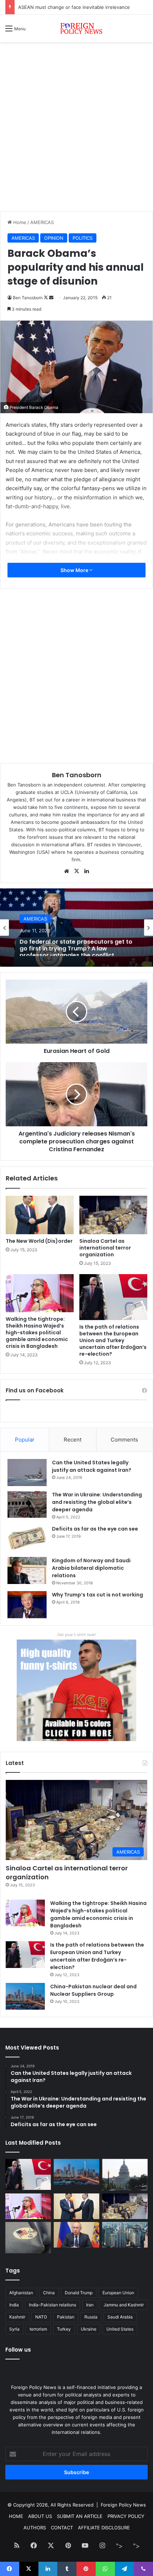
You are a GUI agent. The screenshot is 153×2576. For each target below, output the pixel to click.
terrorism (38, 2329)
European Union (118, 2293)
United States (120, 2329)
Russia (91, 2317)
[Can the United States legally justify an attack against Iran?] (27, 1473)
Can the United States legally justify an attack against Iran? (92, 1466)
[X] (76, 871)
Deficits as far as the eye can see (95, 1529)
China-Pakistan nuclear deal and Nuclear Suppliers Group (93, 1990)
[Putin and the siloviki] (76, 2235)
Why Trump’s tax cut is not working (97, 1595)
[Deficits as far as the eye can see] (27, 1539)
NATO (41, 2317)
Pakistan (66, 2317)
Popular (25, 1440)
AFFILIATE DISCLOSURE (104, 2528)
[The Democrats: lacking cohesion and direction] (28, 2238)
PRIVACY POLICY (126, 2516)
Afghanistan (21, 2293)
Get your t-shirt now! (76, 1635)
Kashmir (17, 2317)
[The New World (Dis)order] (40, 1215)
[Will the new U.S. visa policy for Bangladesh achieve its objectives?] (125, 2235)
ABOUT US (40, 2516)
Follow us (18, 2350)
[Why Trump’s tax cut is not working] (27, 1605)
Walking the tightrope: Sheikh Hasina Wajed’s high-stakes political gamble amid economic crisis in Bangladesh (37, 1333)
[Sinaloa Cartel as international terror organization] (113, 1215)
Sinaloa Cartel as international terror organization (105, 1248)
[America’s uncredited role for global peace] (125, 2175)
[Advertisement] (76, 129)
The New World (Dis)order (39, 1241)
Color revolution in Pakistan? (50, 7)
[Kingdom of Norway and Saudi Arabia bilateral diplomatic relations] (27, 1570)
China (49, 2293)
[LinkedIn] (86, 871)
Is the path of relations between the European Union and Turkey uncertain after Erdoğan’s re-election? (113, 1340)
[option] (76, 928)
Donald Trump (79, 2293)
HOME (16, 2516)
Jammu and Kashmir (124, 2305)
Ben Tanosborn (28, 298)
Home (19, 222)
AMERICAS (42, 222)
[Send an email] (51, 298)
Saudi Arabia (120, 2317)
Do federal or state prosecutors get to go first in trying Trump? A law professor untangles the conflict (76, 946)
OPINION (54, 238)
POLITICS (83, 238)
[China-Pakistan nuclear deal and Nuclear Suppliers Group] (25, 1996)
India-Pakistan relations (52, 2305)
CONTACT (62, 2528)
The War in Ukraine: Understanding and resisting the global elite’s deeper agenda (97, 1502)
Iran (90, 2305)
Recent (73, 1440)
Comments (124, 1440)
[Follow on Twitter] (46, 298)
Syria (14, 2329)
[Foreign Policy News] (76, 28)
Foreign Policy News (123, 2505)
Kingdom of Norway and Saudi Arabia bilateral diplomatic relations (91, 1568)
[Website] (67, 871)
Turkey (64, 2329)
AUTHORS (35, 2528)
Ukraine (89, 2329)
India (14, 2305)
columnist (95, 785)
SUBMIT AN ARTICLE (80, 2516)
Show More (75, 570)
